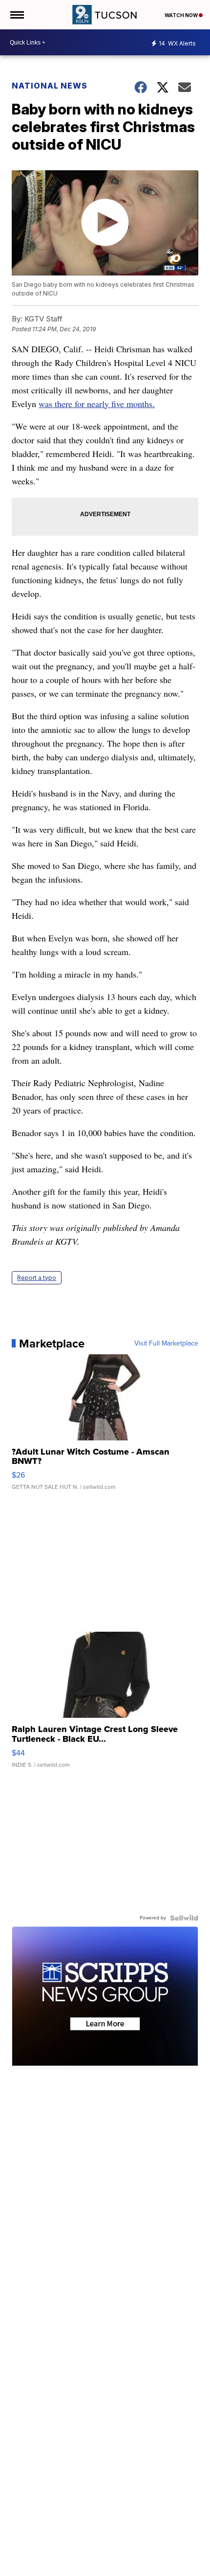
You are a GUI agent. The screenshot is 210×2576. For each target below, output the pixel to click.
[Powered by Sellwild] (184, 1918)
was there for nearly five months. (97, 404)
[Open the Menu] (16, 15)
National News (50, 86)
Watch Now (182, 15)
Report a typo (37, 1278)
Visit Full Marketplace (166, 1344)
